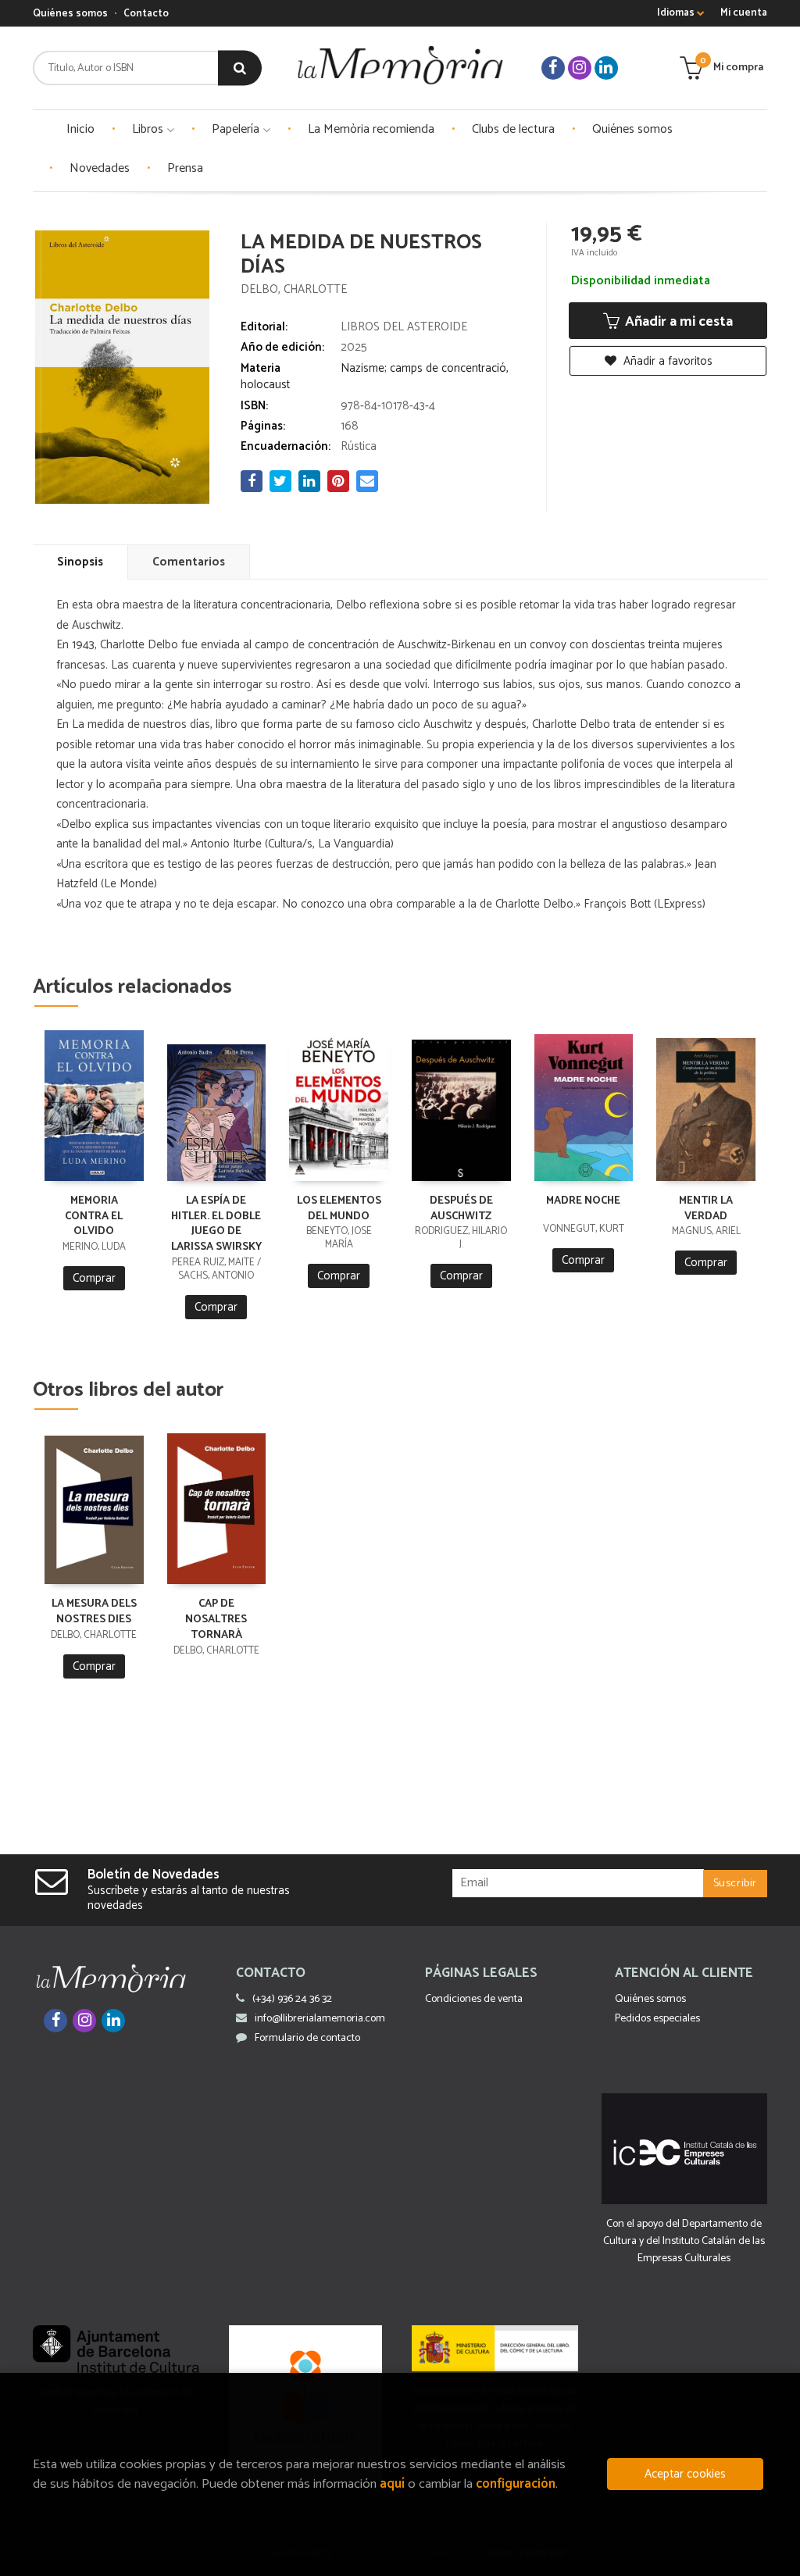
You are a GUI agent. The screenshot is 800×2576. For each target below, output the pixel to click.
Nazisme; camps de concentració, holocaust (375, 376)
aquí (392, 2484)
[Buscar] (240, 68)
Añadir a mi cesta (677, 322)
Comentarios (189, 562)
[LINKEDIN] (606, 68)
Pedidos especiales (657, 2019)
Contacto (146, 14)
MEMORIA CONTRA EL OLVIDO (94, 1217)
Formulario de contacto (307, 2038)
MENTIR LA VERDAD (706, 1209)
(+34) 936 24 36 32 (292, 1999)
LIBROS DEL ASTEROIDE (404, 327)
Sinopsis (80, 562)
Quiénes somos (70, 14)
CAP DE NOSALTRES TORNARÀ (216, 1620)
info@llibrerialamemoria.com (320, 2019)
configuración (516, 2484)
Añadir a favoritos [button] (666, 361)
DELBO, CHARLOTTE (294, 289)
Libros (149, 129)
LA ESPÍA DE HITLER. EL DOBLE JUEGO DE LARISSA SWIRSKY (216, 1224)
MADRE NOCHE (583, 1201)
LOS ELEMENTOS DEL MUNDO (339, 1209)
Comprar (94, 1278)
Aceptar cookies (685, 2474)
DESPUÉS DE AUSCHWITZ (461, 1209)
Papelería (237, 129)
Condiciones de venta (474, 1999)
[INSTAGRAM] (580, 68)
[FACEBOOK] (553, 68)
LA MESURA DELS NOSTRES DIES (94, 1612)
